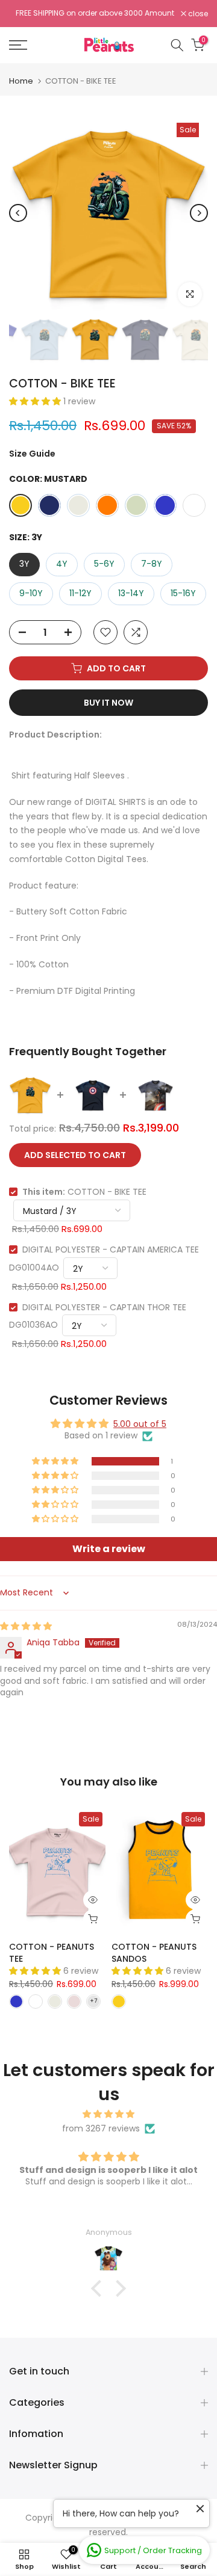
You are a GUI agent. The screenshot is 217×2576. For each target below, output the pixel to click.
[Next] (199, 217)
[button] (36, 405)
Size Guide (32, 457)
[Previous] (18, 217)
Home (21, 85)
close (197, 15)
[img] (26, 1630)
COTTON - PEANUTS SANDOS (154, 1956)
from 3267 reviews (101, 2131)
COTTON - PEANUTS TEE (52, 1956)
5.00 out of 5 (140, 1427)
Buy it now (108, 706)
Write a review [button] (109, 1552)
